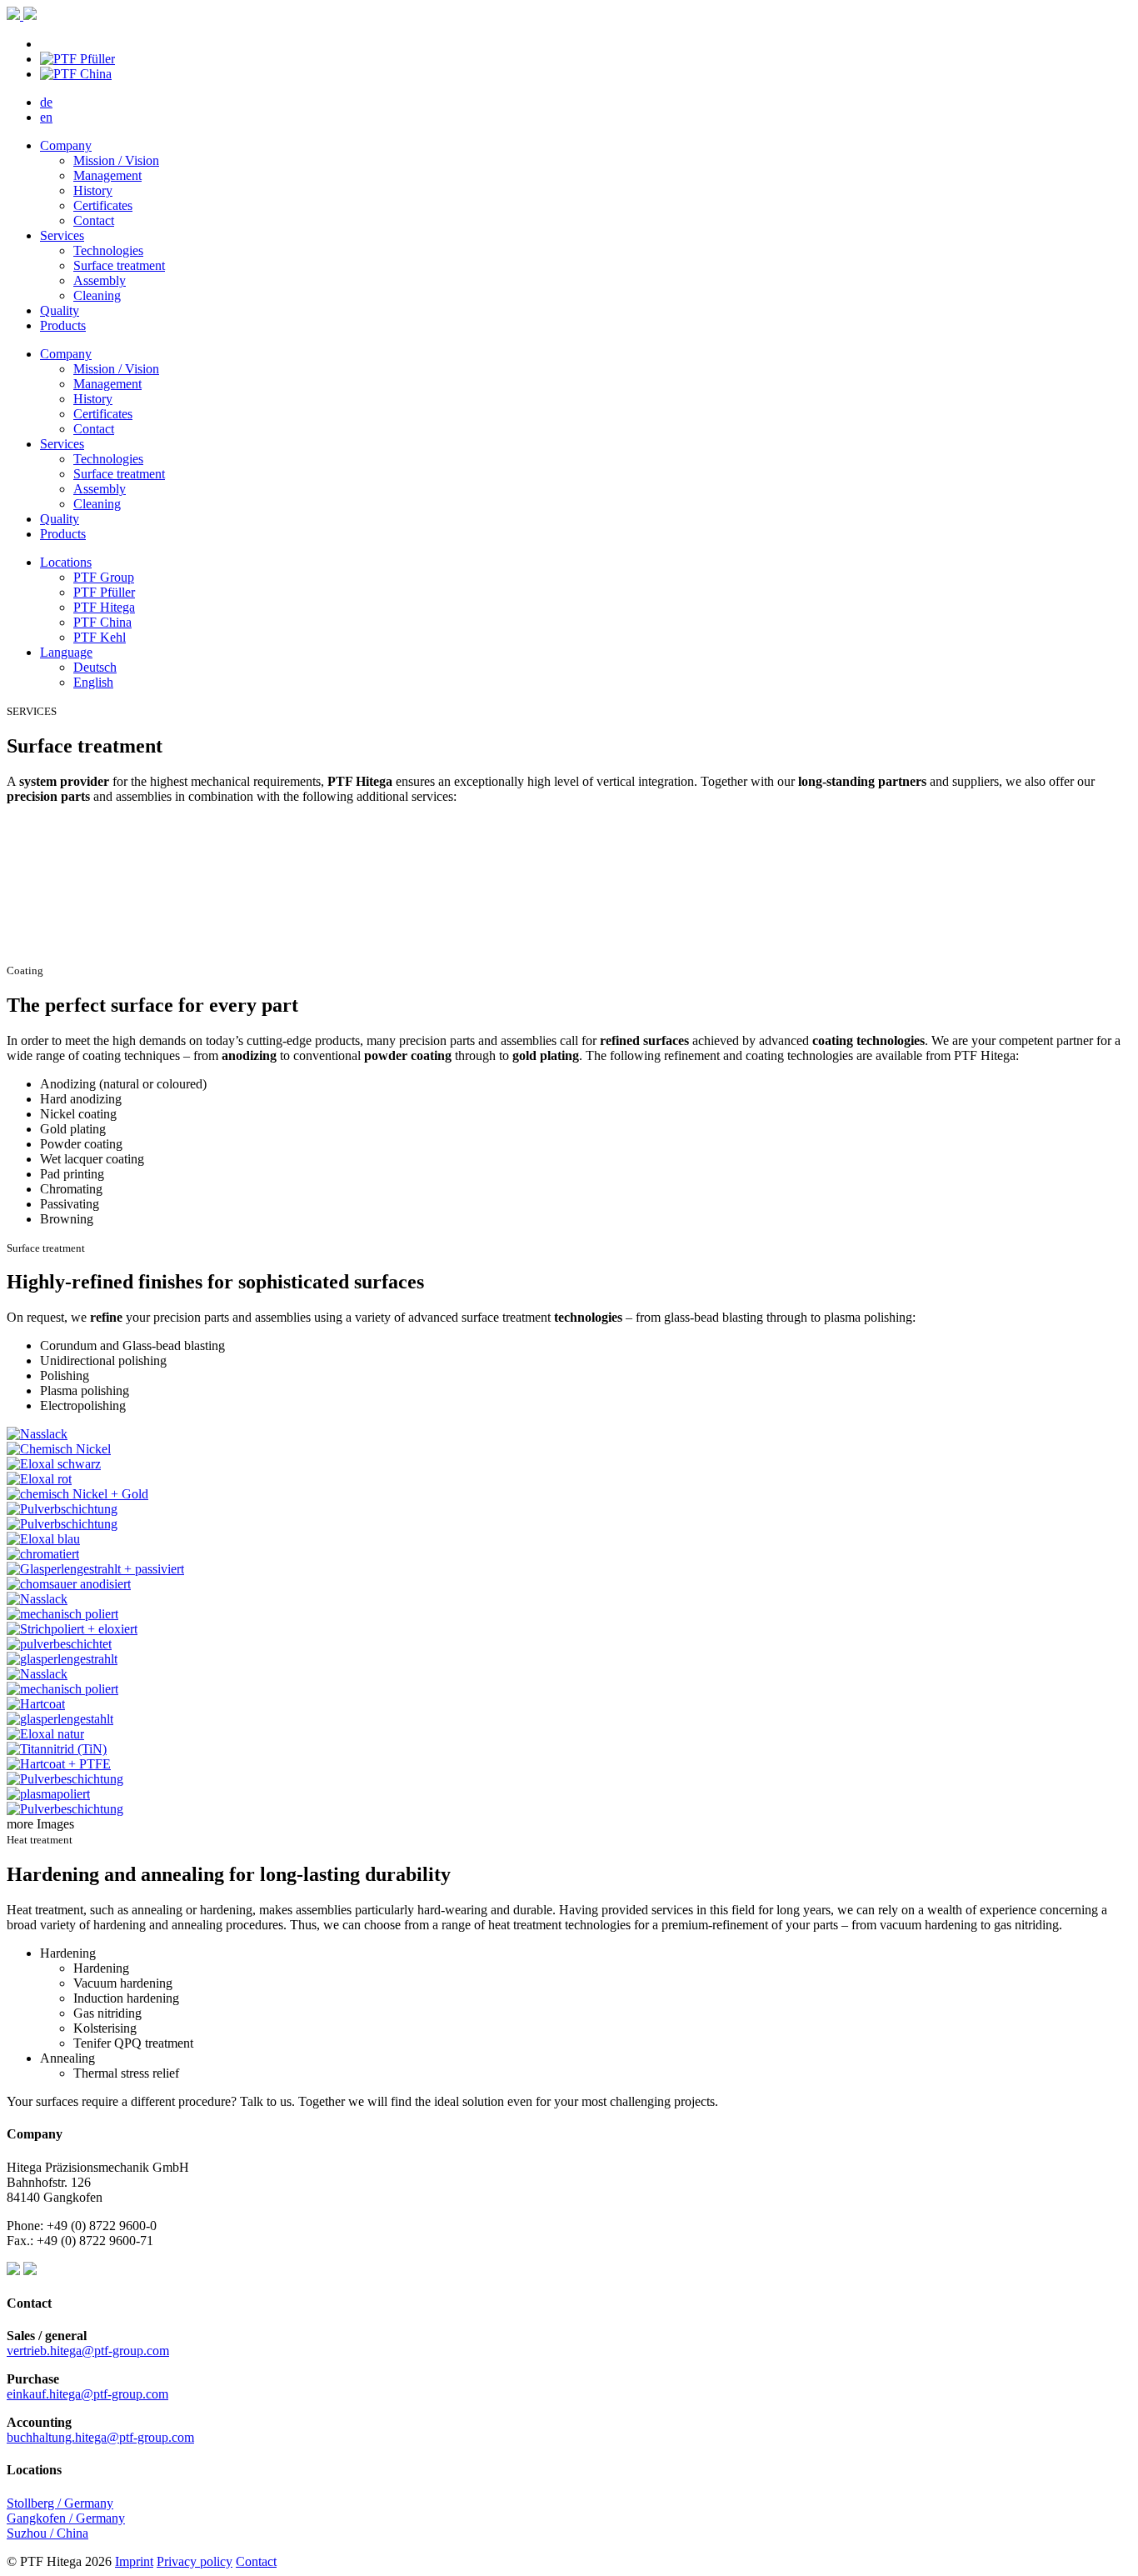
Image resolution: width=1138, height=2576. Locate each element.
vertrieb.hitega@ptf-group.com (88, 2351)
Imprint (134, 2561)
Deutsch (95, 667)
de (46, 102)
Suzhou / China (47, 2533)
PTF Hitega (104, 607)
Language (66, 652)
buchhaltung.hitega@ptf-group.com (100, 2437)
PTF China (102, 622)
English (93, 682)
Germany (100, 2518)
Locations (66, 562)
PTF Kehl (100, 637)
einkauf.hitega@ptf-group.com (87, 2394)
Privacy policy (195, 2561)
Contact (256, 2561)
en (46, 117)
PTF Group (104, 577)
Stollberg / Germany (60, 2503)
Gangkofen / (41, 2518)
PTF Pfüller (104, 592)
